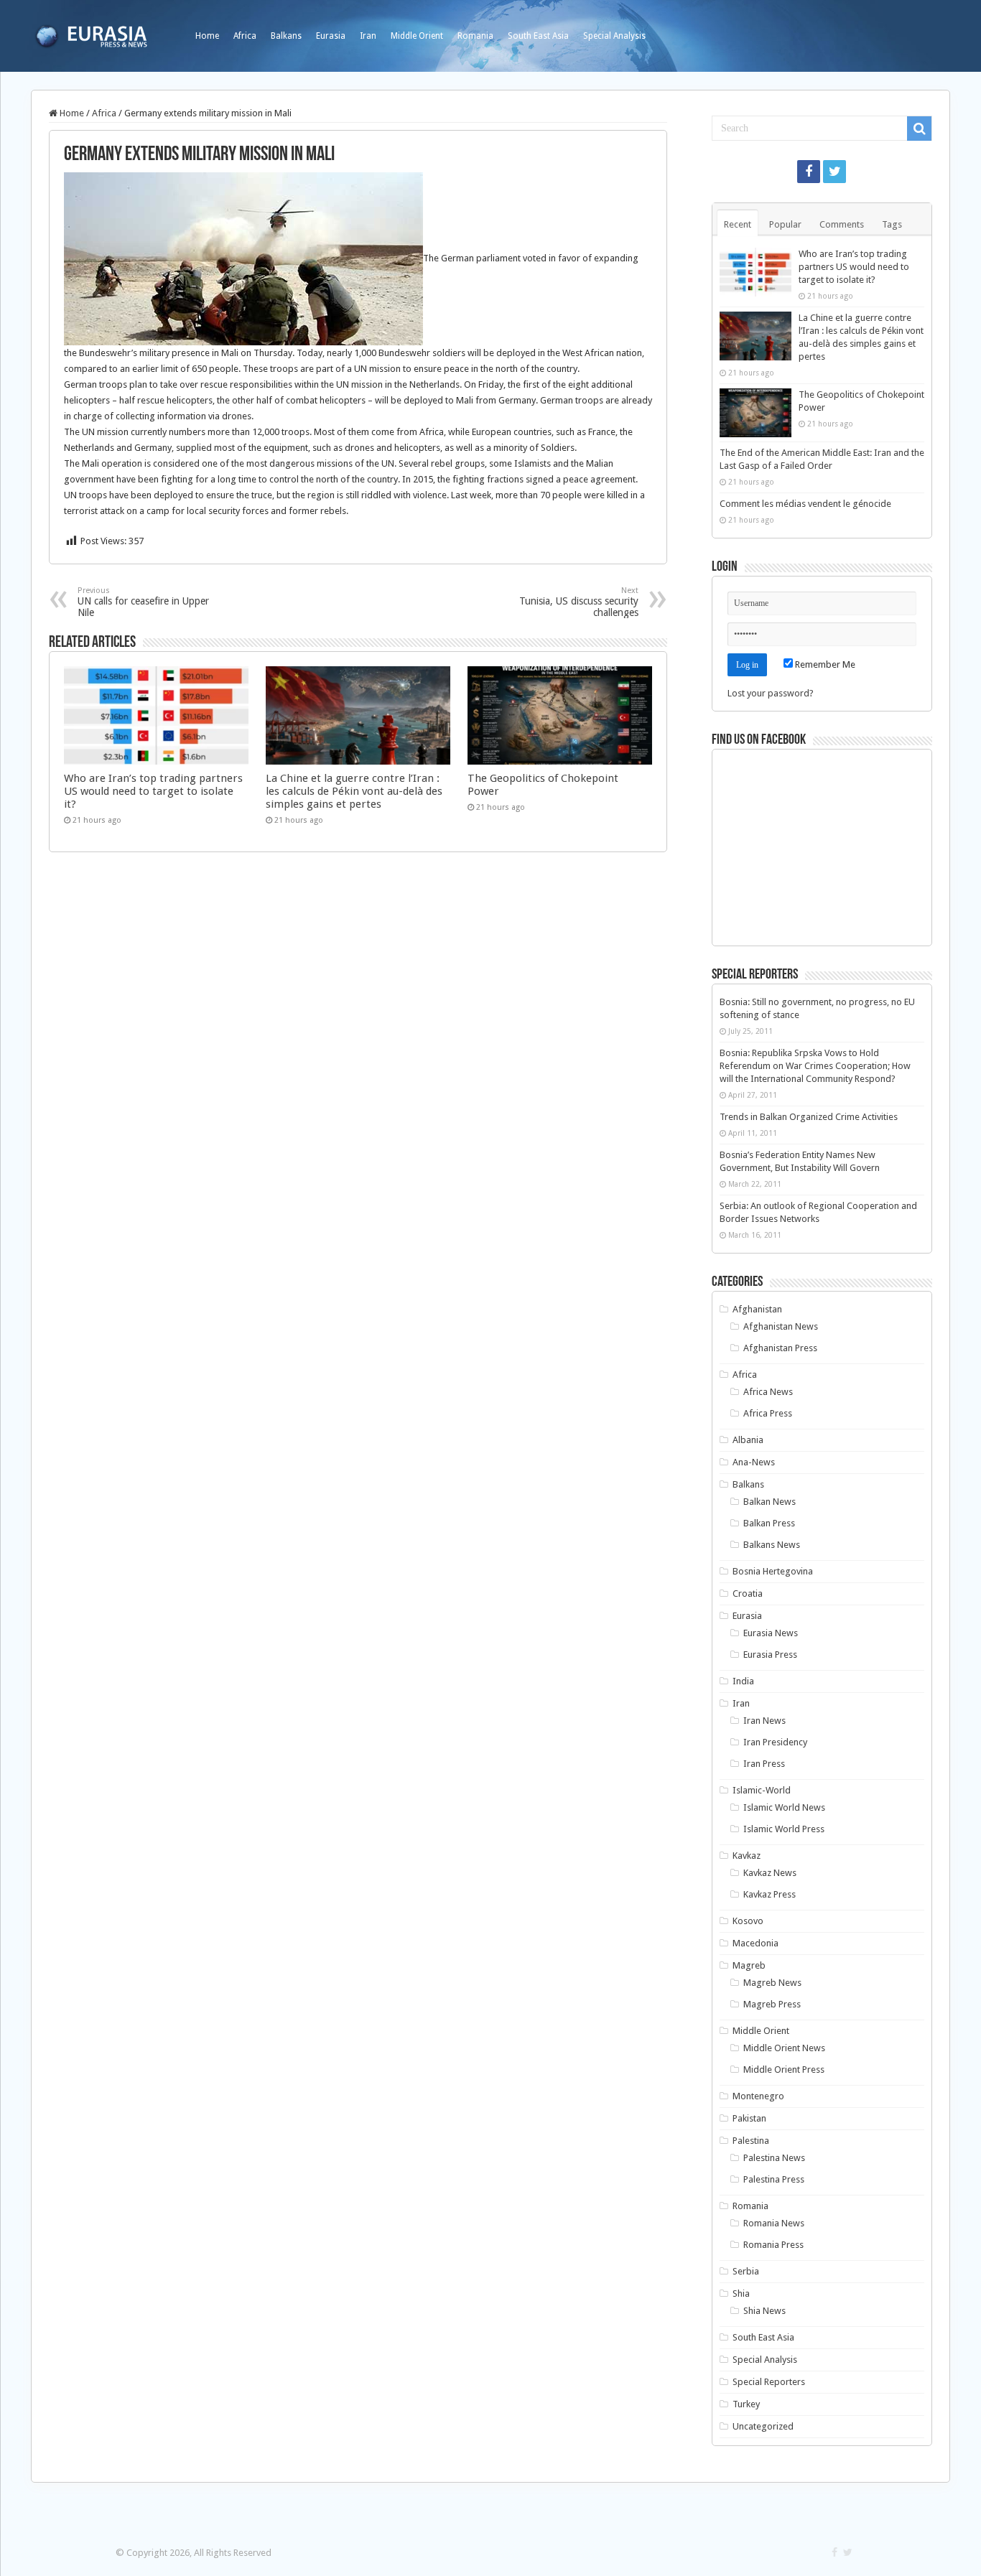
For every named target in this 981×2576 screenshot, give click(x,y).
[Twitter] (834, 172)
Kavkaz (747, 1856)
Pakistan (749, 2118)
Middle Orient (417, 36)
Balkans (286, 36)
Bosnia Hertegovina (773, 1571)
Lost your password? (771, 693)
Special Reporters (769, 2382)
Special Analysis (614, 36)
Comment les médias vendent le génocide (805, 504)
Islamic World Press (784, 1829)
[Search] (919, 129)
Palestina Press (774, 2179)
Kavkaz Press (770, 1894)
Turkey (746, 2404)
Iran (368, 36)
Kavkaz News (770, 1873)
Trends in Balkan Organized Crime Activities (809, 1117)
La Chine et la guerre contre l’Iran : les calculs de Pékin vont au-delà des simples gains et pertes (354, 791)
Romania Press (773, 2245)
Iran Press (764, 1764)
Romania (475, 36)
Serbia (746, 2271)
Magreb (749, 1965)
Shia (741, 2293)
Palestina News (774, 2158)
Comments (842, 224)
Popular (785, 224)
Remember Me (824, 664)
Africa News (768, 1392)
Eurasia (331, 36)
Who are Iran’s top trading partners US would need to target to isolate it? (153, 791)
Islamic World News (784, 1807)
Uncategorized (763, 2426)
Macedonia (755, 1943)
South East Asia (538, 36)
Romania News (774, 2223)
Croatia (748, 1593)
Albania (748, 1440)
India (743, 1681)
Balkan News (770, 1502)
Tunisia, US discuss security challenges (579, 602)
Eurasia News (771, 1633)
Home (207, 36)
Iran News (764, 1721)
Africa (245, 36)
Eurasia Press (770, 1655)
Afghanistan (757, 1309)
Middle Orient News (784, 2048)
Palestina (751, 2141)
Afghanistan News (781, 1326)
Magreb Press (772, 2004)
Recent (738, 224)
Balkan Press (769, 1523)
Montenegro (758, 2096)
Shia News (764, 2311)
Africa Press (768, 1413)
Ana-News (754, 1462)
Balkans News (772, 1545)
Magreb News (772, 1983)
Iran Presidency (775, 1742)
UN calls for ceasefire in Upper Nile (143, 602)
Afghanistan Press (780, 1348)
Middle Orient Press (784, 2069)
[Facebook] (809, 172)
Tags (892, 224)
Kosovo (748, 1921)
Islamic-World (762, 1790)
